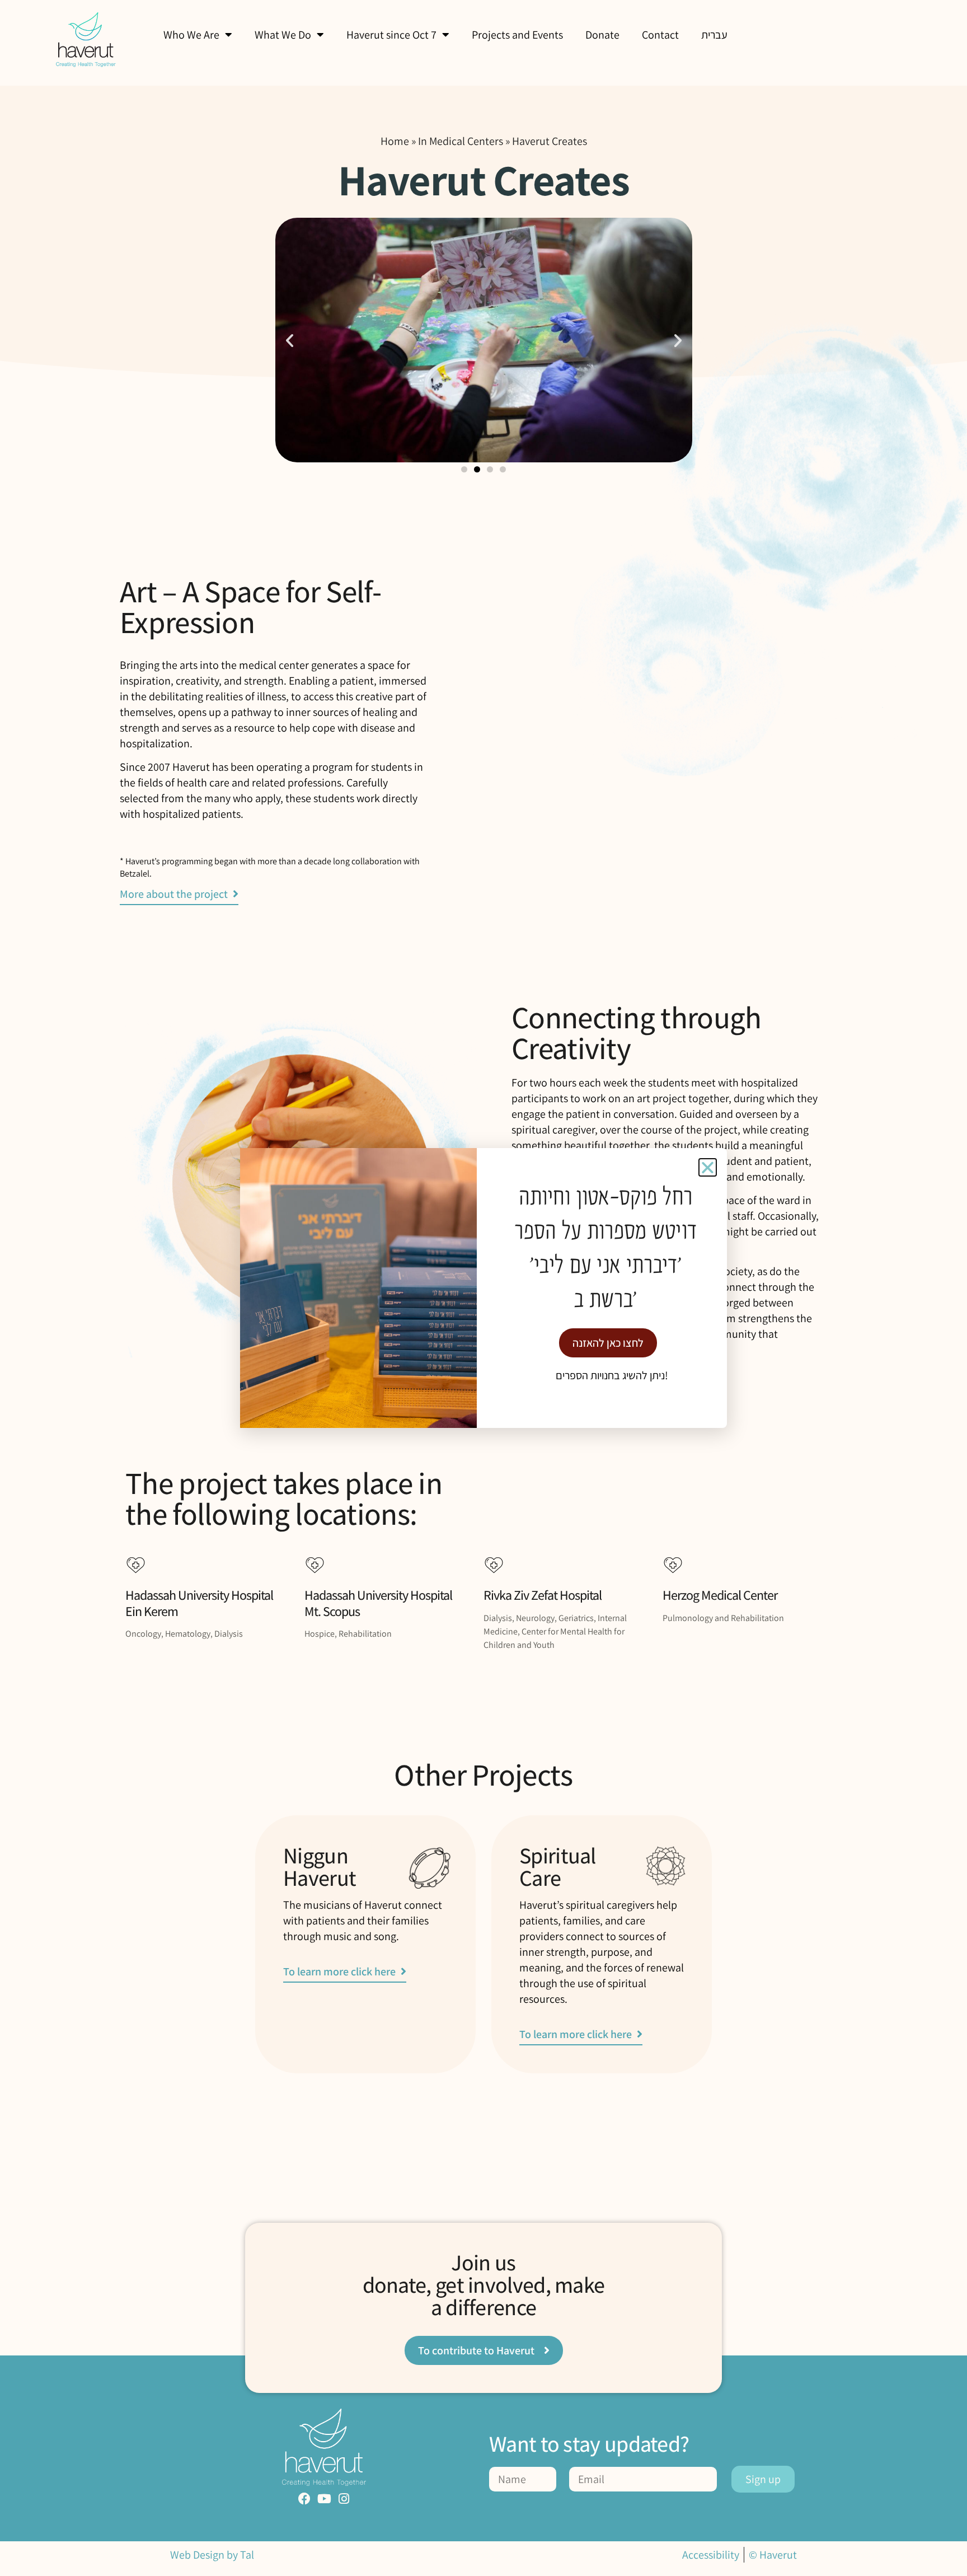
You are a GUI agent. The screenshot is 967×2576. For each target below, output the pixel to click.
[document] (483, 1288)
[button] (708, 1167)
